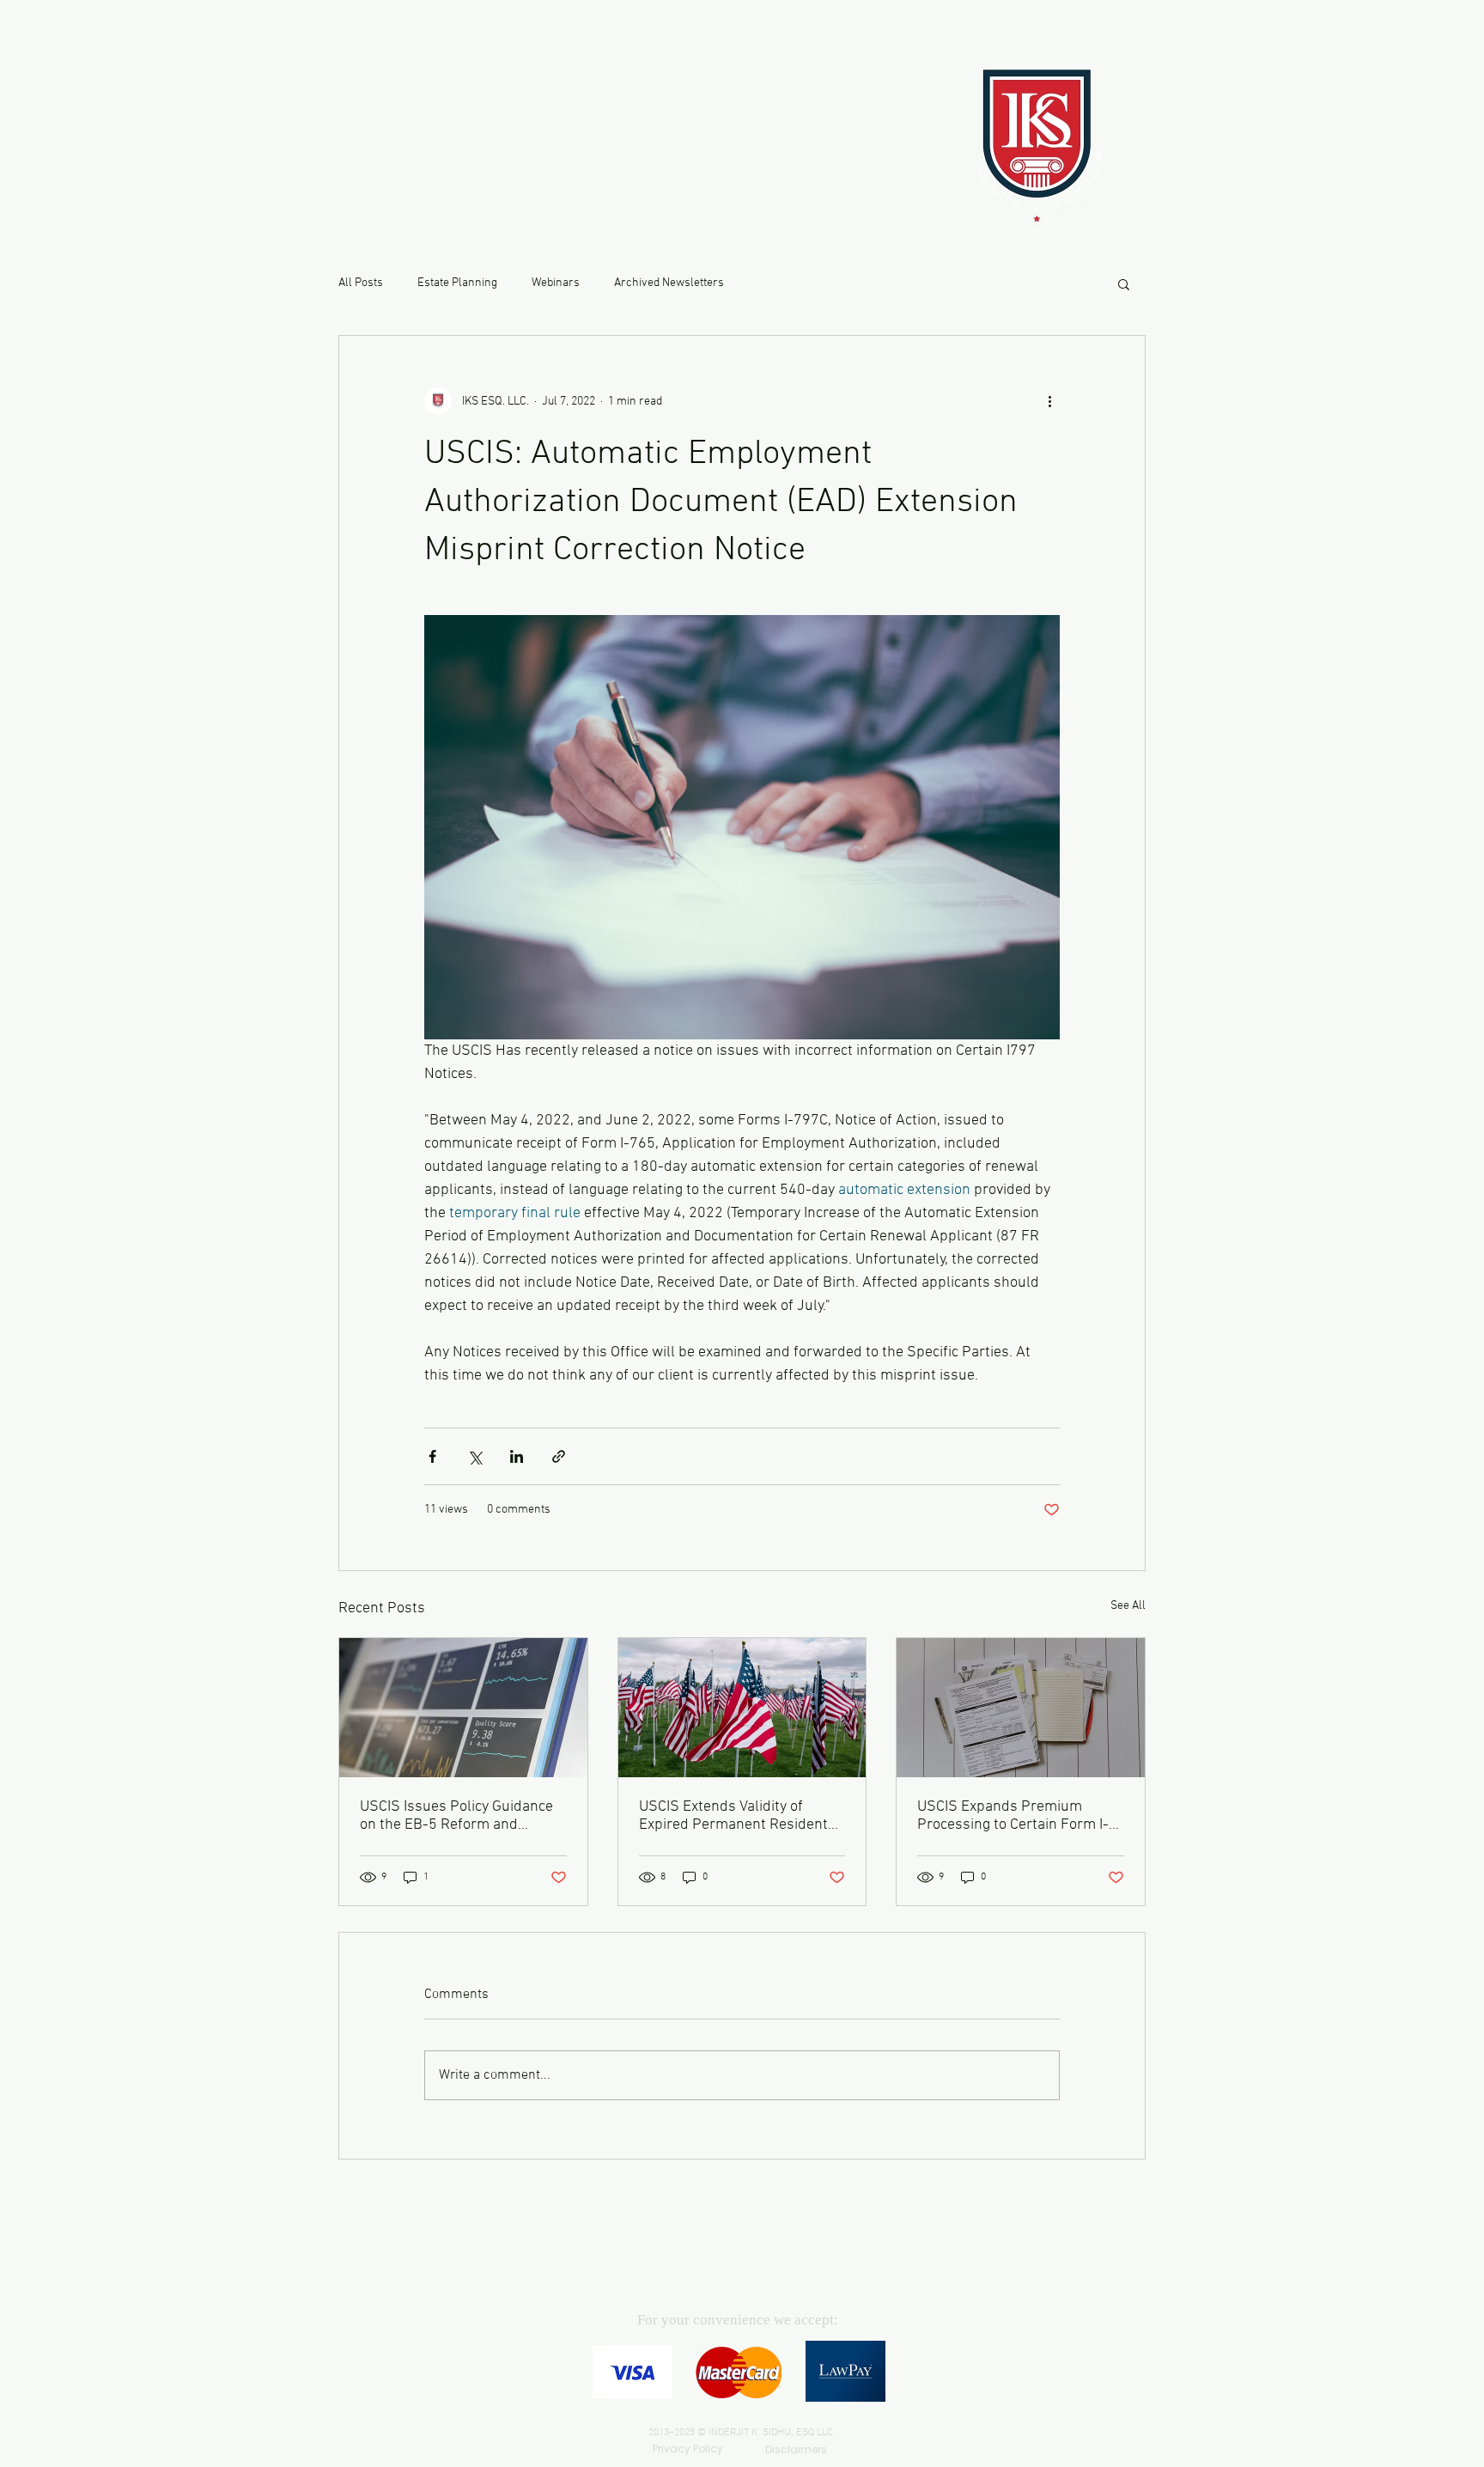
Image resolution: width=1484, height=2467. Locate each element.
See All (1128, 1606)
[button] (1124, 283)
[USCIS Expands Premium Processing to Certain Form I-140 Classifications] (1021, 1708)
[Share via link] (559, 1456)
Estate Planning (457, 283)
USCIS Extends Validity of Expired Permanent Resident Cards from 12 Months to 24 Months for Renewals (733, 1816)
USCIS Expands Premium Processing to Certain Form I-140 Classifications (1013, 1816)
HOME (398, 97)
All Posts (361, 283)
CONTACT (420, 141)
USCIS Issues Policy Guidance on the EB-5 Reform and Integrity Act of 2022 (456, 1816)
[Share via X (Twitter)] (474, 1456)
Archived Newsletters (669, 283)
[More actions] (1049, 401)
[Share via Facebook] (432, 1456)
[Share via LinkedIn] (517, 1456)
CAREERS (413, 185)
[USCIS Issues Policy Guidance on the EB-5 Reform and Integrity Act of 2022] (463, 1708)
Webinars (556, 283)
